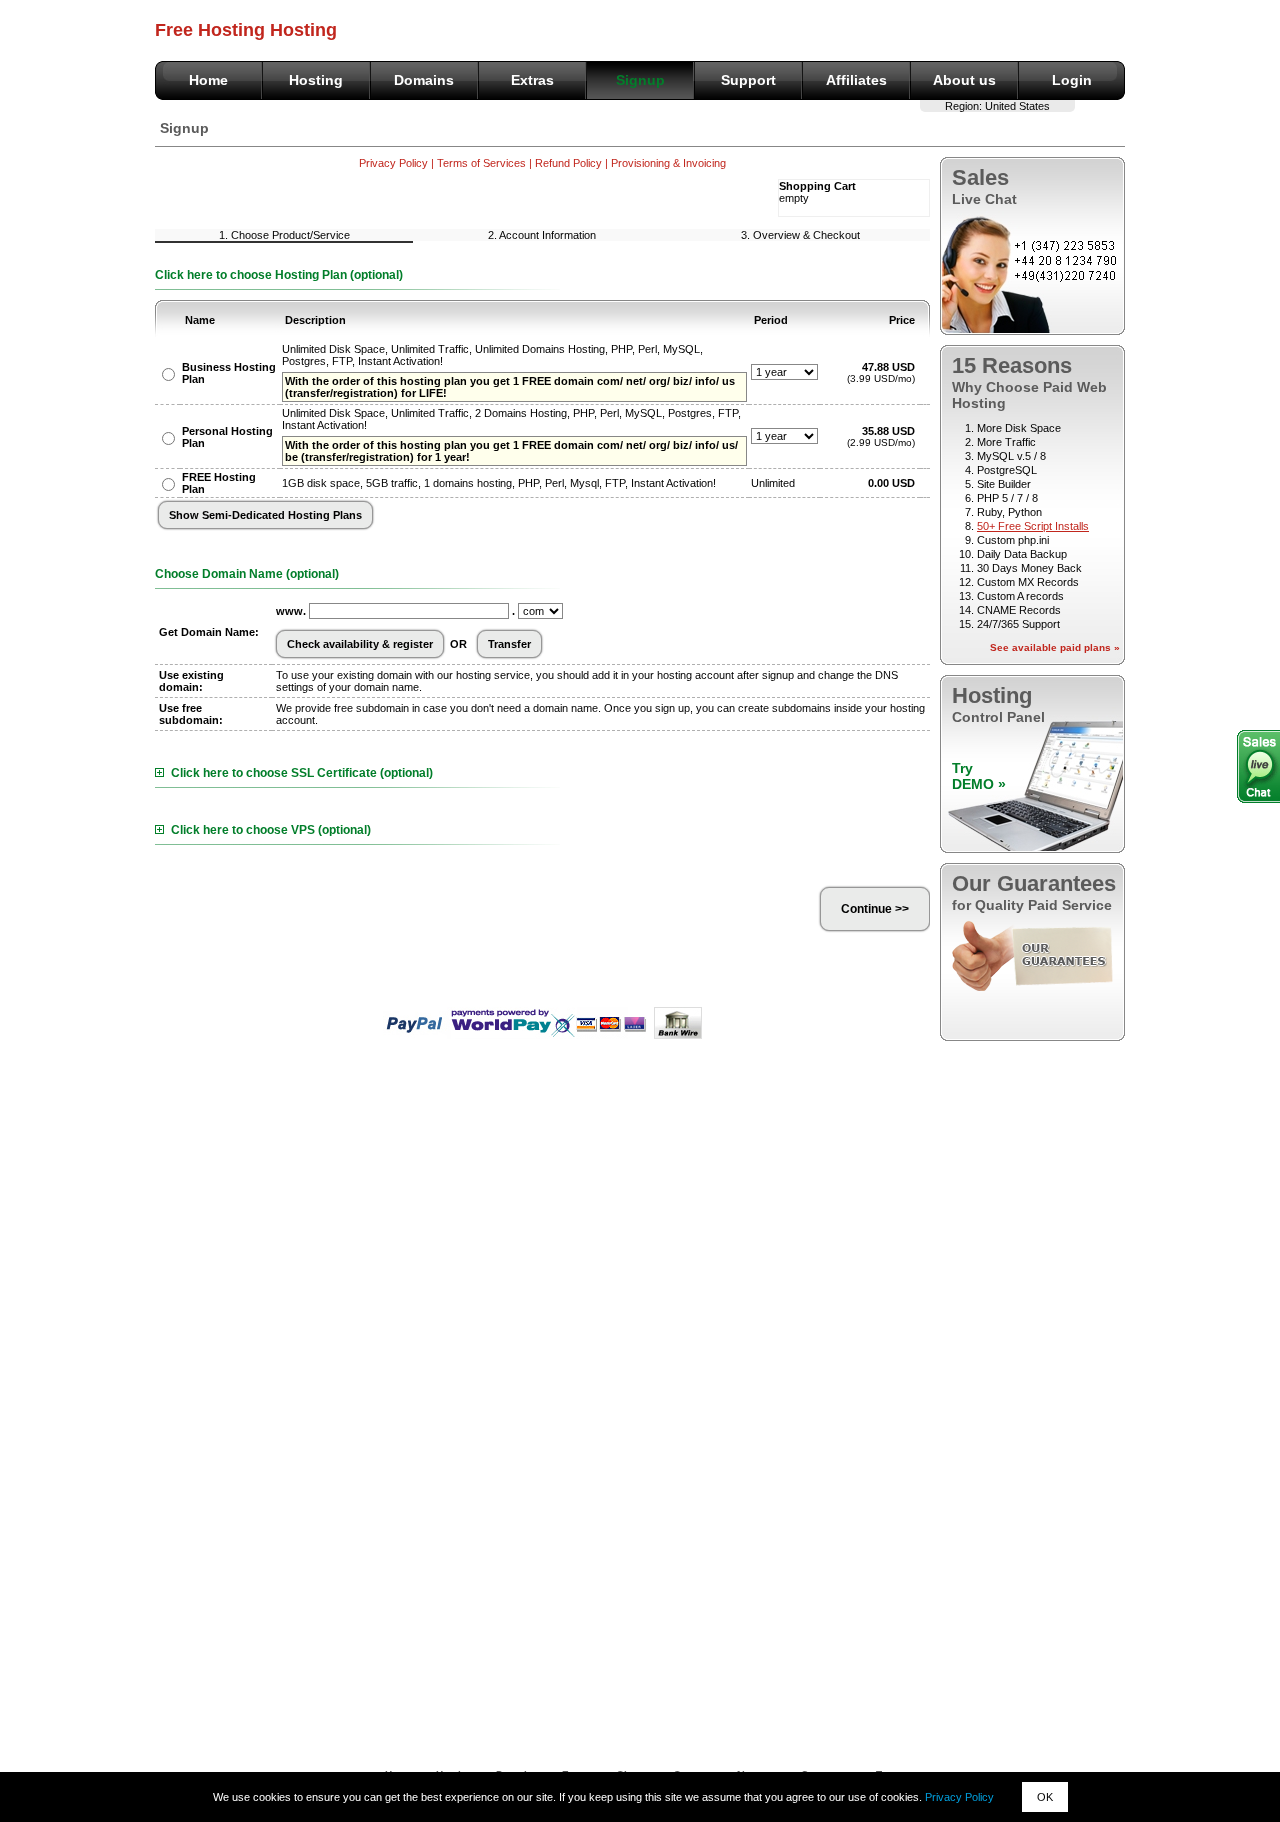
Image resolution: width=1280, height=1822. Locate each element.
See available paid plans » (1055, 647)
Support (748, 80)
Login (1072, 80)
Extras (532, 80)
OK (1045, 1797)
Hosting (316, 80)
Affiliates (856, 80)
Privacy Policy (959, 1797)
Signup (640, 80)
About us (964, 80)
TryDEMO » (979, 776)
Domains (424, 80)
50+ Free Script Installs (1033, 526)
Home (208, 80)
